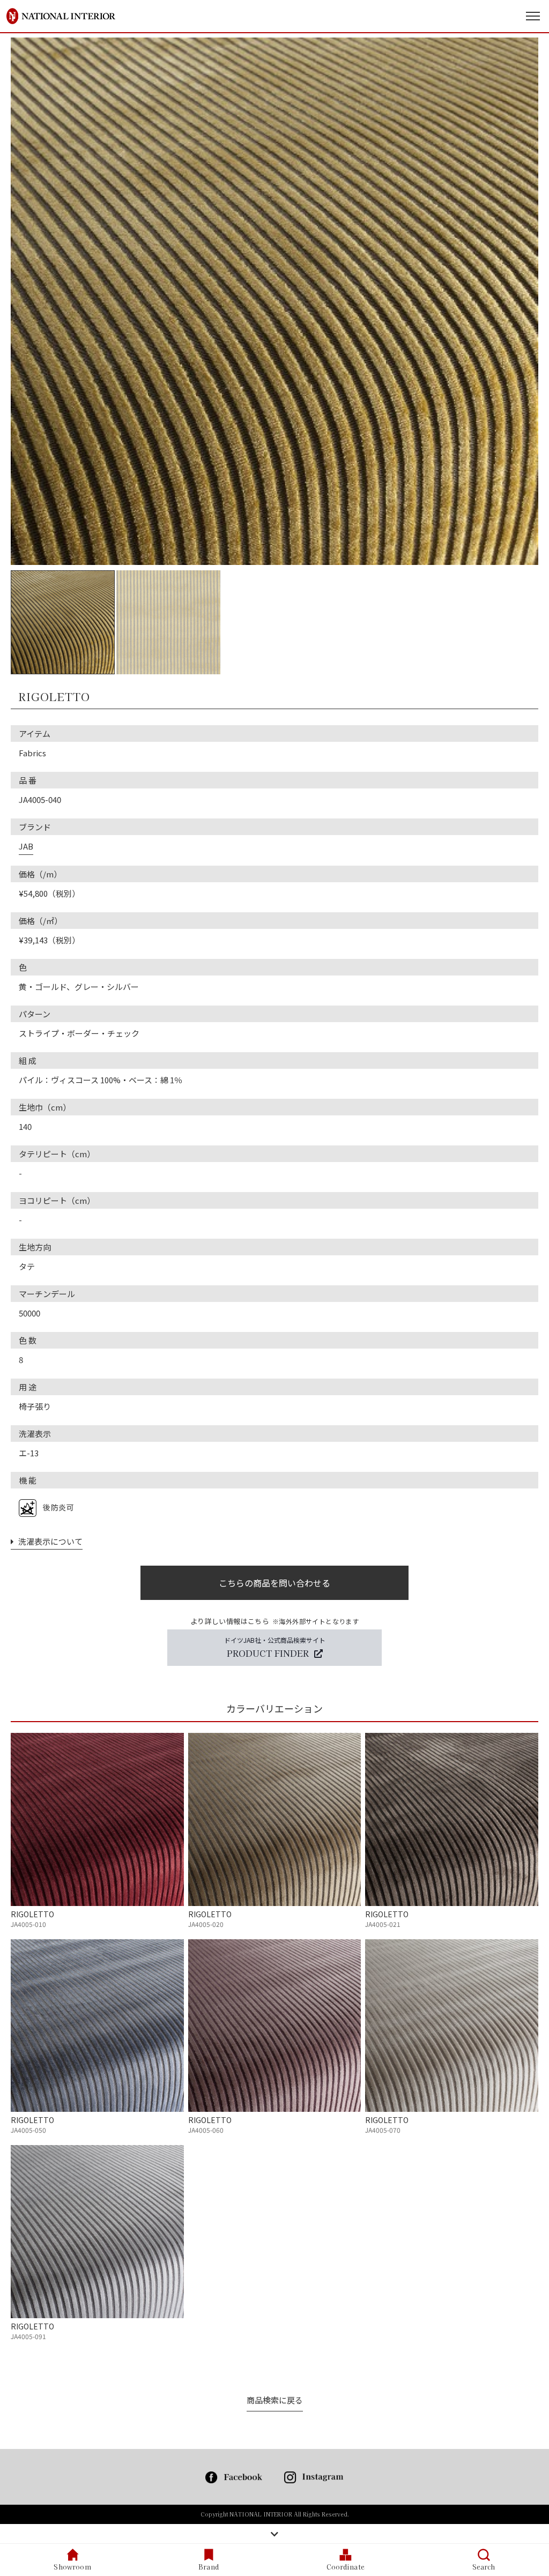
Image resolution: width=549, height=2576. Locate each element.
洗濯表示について (48, 1541)
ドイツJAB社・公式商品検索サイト (275, 1647)
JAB (26, 846)
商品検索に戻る (275, 2400)
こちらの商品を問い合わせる (274, 1583)
